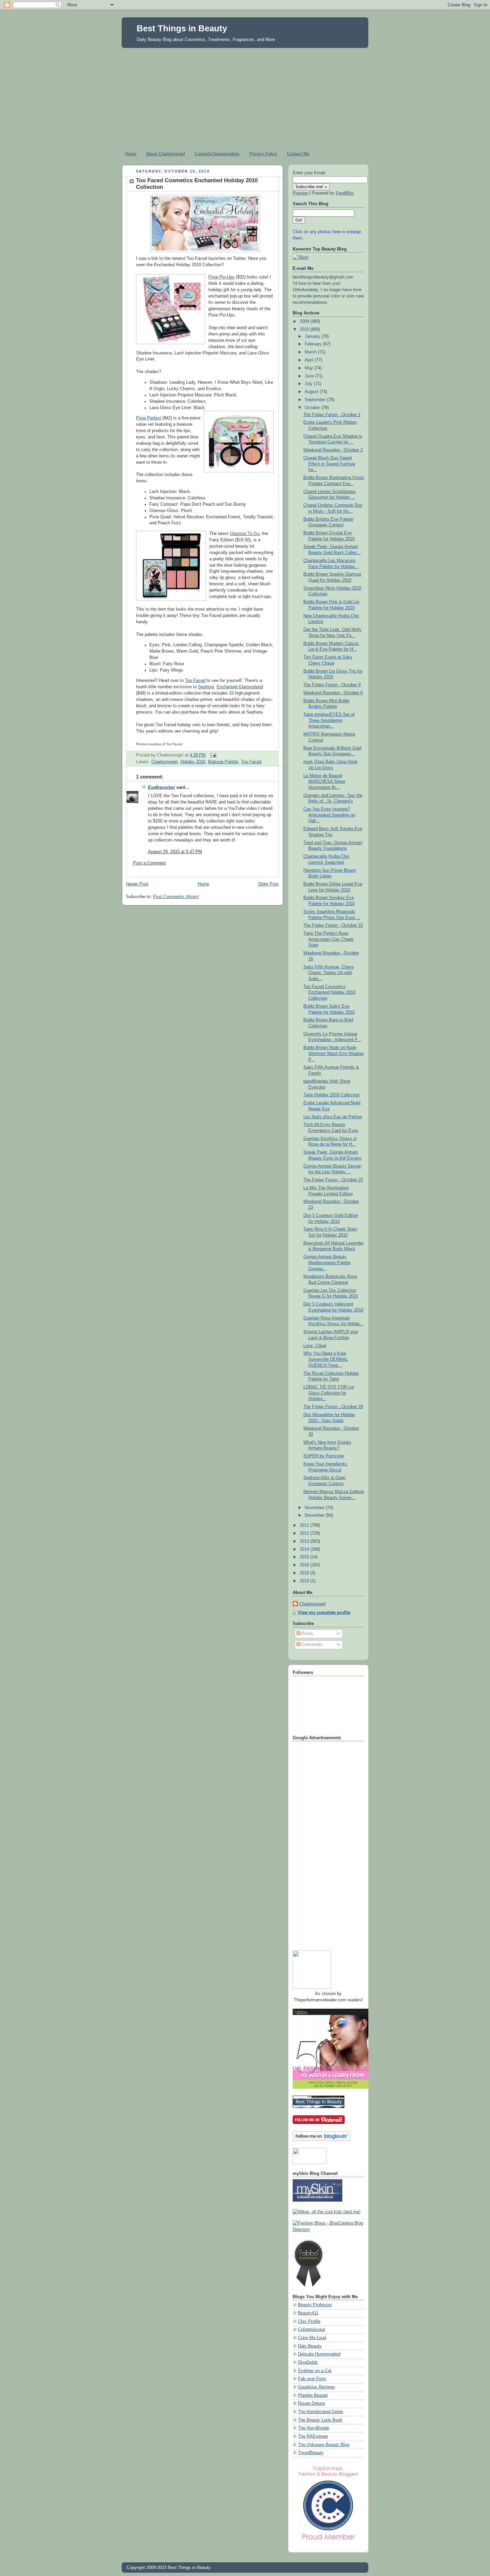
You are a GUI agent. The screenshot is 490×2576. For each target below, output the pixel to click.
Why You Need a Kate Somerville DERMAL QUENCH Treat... (326, 1359)
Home (131, 154)
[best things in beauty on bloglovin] (321, 2140)
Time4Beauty (311, 2453)
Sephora (206, 687)
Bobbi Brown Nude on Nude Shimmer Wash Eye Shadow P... (333, 1053)
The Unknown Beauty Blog (324, 2445)
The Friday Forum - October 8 (332, 685)
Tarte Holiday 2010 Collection (331, 1095)
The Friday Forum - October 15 (333, 925)
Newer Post (137, 884)
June (310, 376)
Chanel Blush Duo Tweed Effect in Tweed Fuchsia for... (329, 464)
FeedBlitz (345, 193)
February (314, 344)
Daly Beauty (310, 2346)
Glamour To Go (245, 534)
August (312, 392)
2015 (305, 1557)
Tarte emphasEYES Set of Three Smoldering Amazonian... (329, 720)
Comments (311, 1645)
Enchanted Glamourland (240, 687)
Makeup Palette (223, 762)
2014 (305, 1549)
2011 (305, 1525)
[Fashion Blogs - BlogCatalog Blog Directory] (328, 2230)
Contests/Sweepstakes (217, 154)
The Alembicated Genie (320, 2412)
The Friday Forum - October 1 (332, 415)
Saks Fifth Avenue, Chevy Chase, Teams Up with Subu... (329, 973)
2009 (305, 321)
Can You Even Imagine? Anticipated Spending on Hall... (329, 815)
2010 (305, 329)
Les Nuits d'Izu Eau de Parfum (333, 1117)
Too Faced (195, 681)
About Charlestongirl (165, 154)
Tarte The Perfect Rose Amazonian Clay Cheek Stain (328, 939)
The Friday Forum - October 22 (333, 1180)
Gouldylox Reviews (316, 2387)
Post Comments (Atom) (176, 897)
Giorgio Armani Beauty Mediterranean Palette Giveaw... (327, 1263)
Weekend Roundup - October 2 (333, 450)
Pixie (213, 277)
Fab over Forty (312, 2379)
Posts (307, 1634)
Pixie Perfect (148, 418)
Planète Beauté (313, 2395)
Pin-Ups (226, 277)
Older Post (268, 884)
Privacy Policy (263, 154)
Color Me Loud (312, 2338)
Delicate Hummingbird (319, 2354)
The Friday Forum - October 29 (333, 1407)
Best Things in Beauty (182, 28)
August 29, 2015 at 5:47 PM (175, 852)
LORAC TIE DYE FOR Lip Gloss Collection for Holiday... (329, 1393)
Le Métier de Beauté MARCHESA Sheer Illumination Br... (324, 782)
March (311, 352)
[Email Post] (212, 755)
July (309, 384)
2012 (305, 1533)
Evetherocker (161, 787)
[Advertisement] (245, 98)
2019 (305, 1581)
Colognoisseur (312, 2329)
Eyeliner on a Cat (315, 2371)
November (315, 1508)
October (313, 408)
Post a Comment (149, 863)
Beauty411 (308, 2313)
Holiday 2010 (193, 762)
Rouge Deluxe (311, 2403)
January (313, 336)
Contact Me (298, 154)
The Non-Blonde (313, 2428)
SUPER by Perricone (324, 1456)
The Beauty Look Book (320, 2420)
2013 (305, 1541)
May (309, 368)
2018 (305, 1573)
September (316, 400)
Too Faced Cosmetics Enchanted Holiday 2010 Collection (329, 993)
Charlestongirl (164, 762)
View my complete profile (324, 1613)
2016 (305, 1565)
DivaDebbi (308, 2362)
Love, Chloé (315, 1346)
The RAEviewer (313, 2436)
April (310, 360)
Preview (300, 193)
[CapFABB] (328, 2541)
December (315, 1515)
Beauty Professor (315, 2305)
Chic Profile (309, 2321)
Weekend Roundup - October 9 (333, 693)
